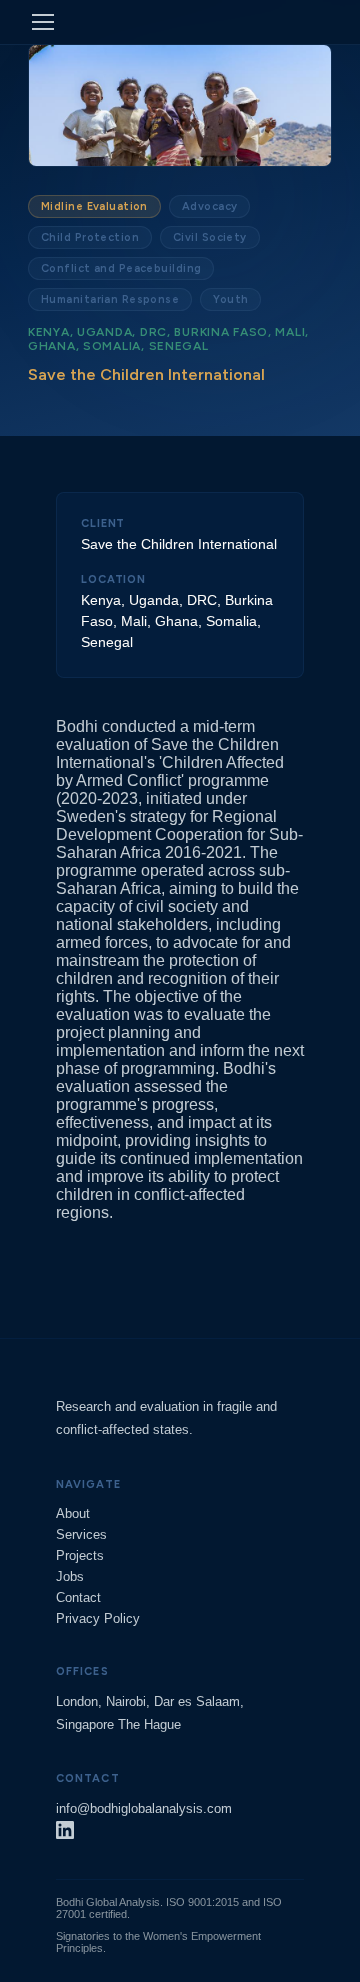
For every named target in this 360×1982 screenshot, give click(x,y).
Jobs (70, 1576)
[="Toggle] (43, 22)
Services (81, 1534)
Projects (80, 1555)
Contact (78, 1597)
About (73, 1513)
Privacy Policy (98, 1618)
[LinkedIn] (65, 1833)
